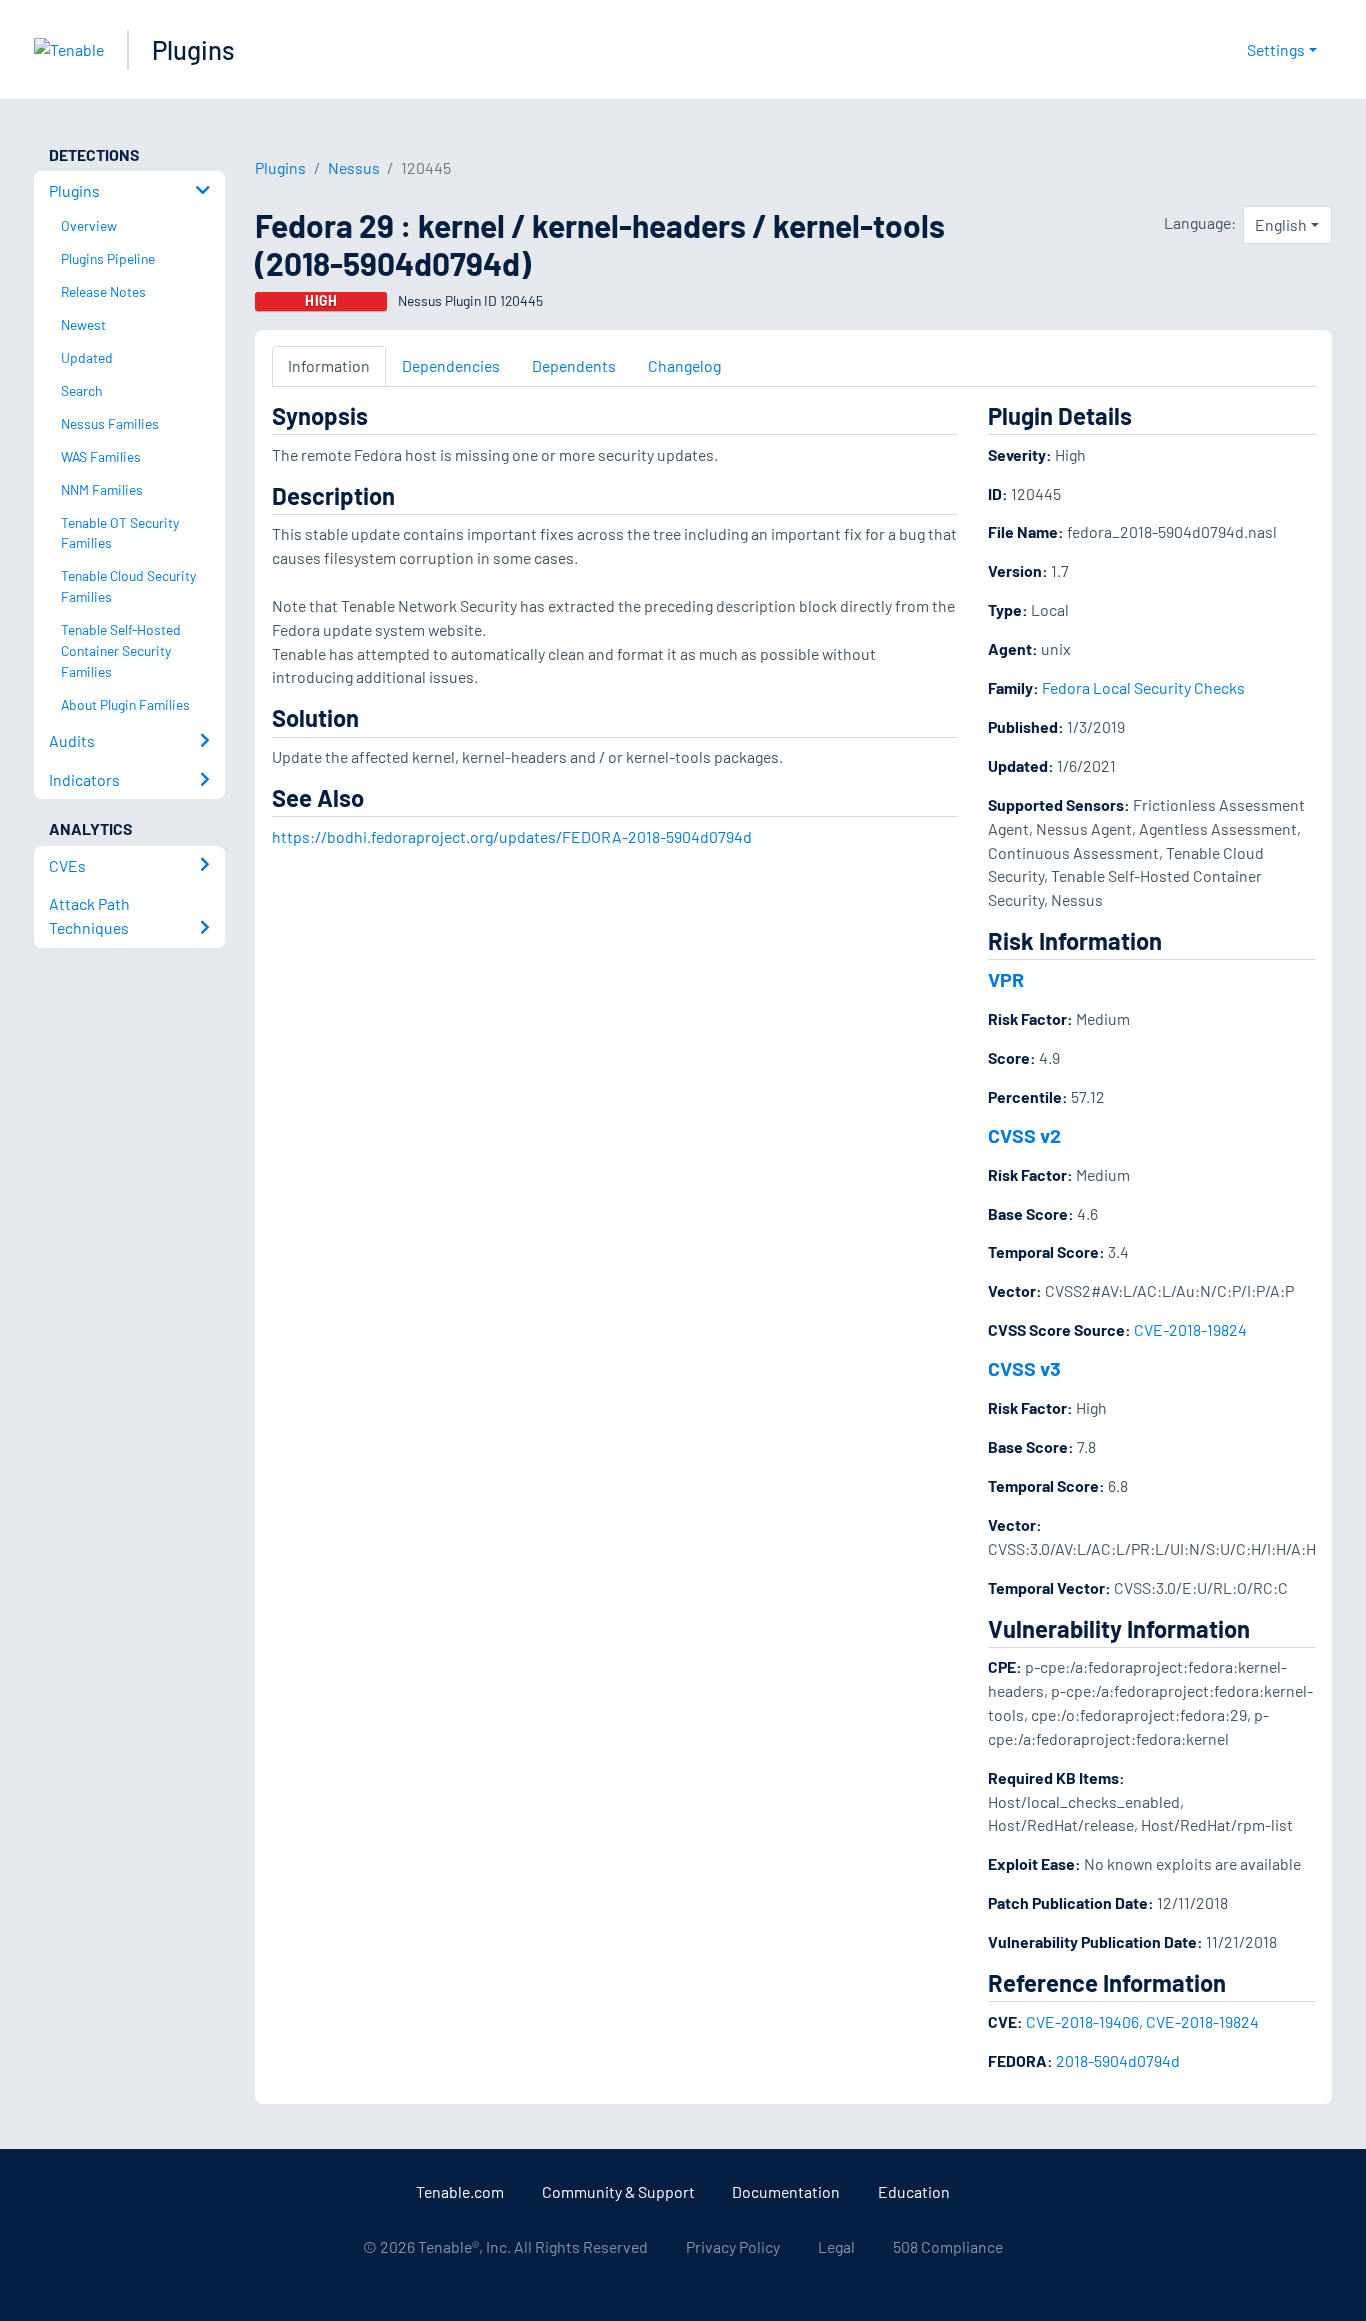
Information (329, 365)
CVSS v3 (1024, 1368)
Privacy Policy (733, 2246)
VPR (1006, 979)
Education (914, 2191)
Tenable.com (460, 2191)
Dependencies (451, 365)
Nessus (354, 167)
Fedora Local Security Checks (1143, 687)
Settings (1276, 49)
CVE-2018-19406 (1082, 2021)
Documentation (786, 2191)
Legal (836, 2246)
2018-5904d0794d (1118, 2060)
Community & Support (618, 2191)
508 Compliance (948, 2246)
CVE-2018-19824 (1190, 1329)
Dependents (574, 365)
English (1281, 224)
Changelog (684, 365)
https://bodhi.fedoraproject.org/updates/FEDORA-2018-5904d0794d (512, 836)
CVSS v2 (1024, 1135)
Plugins (193, 49)
